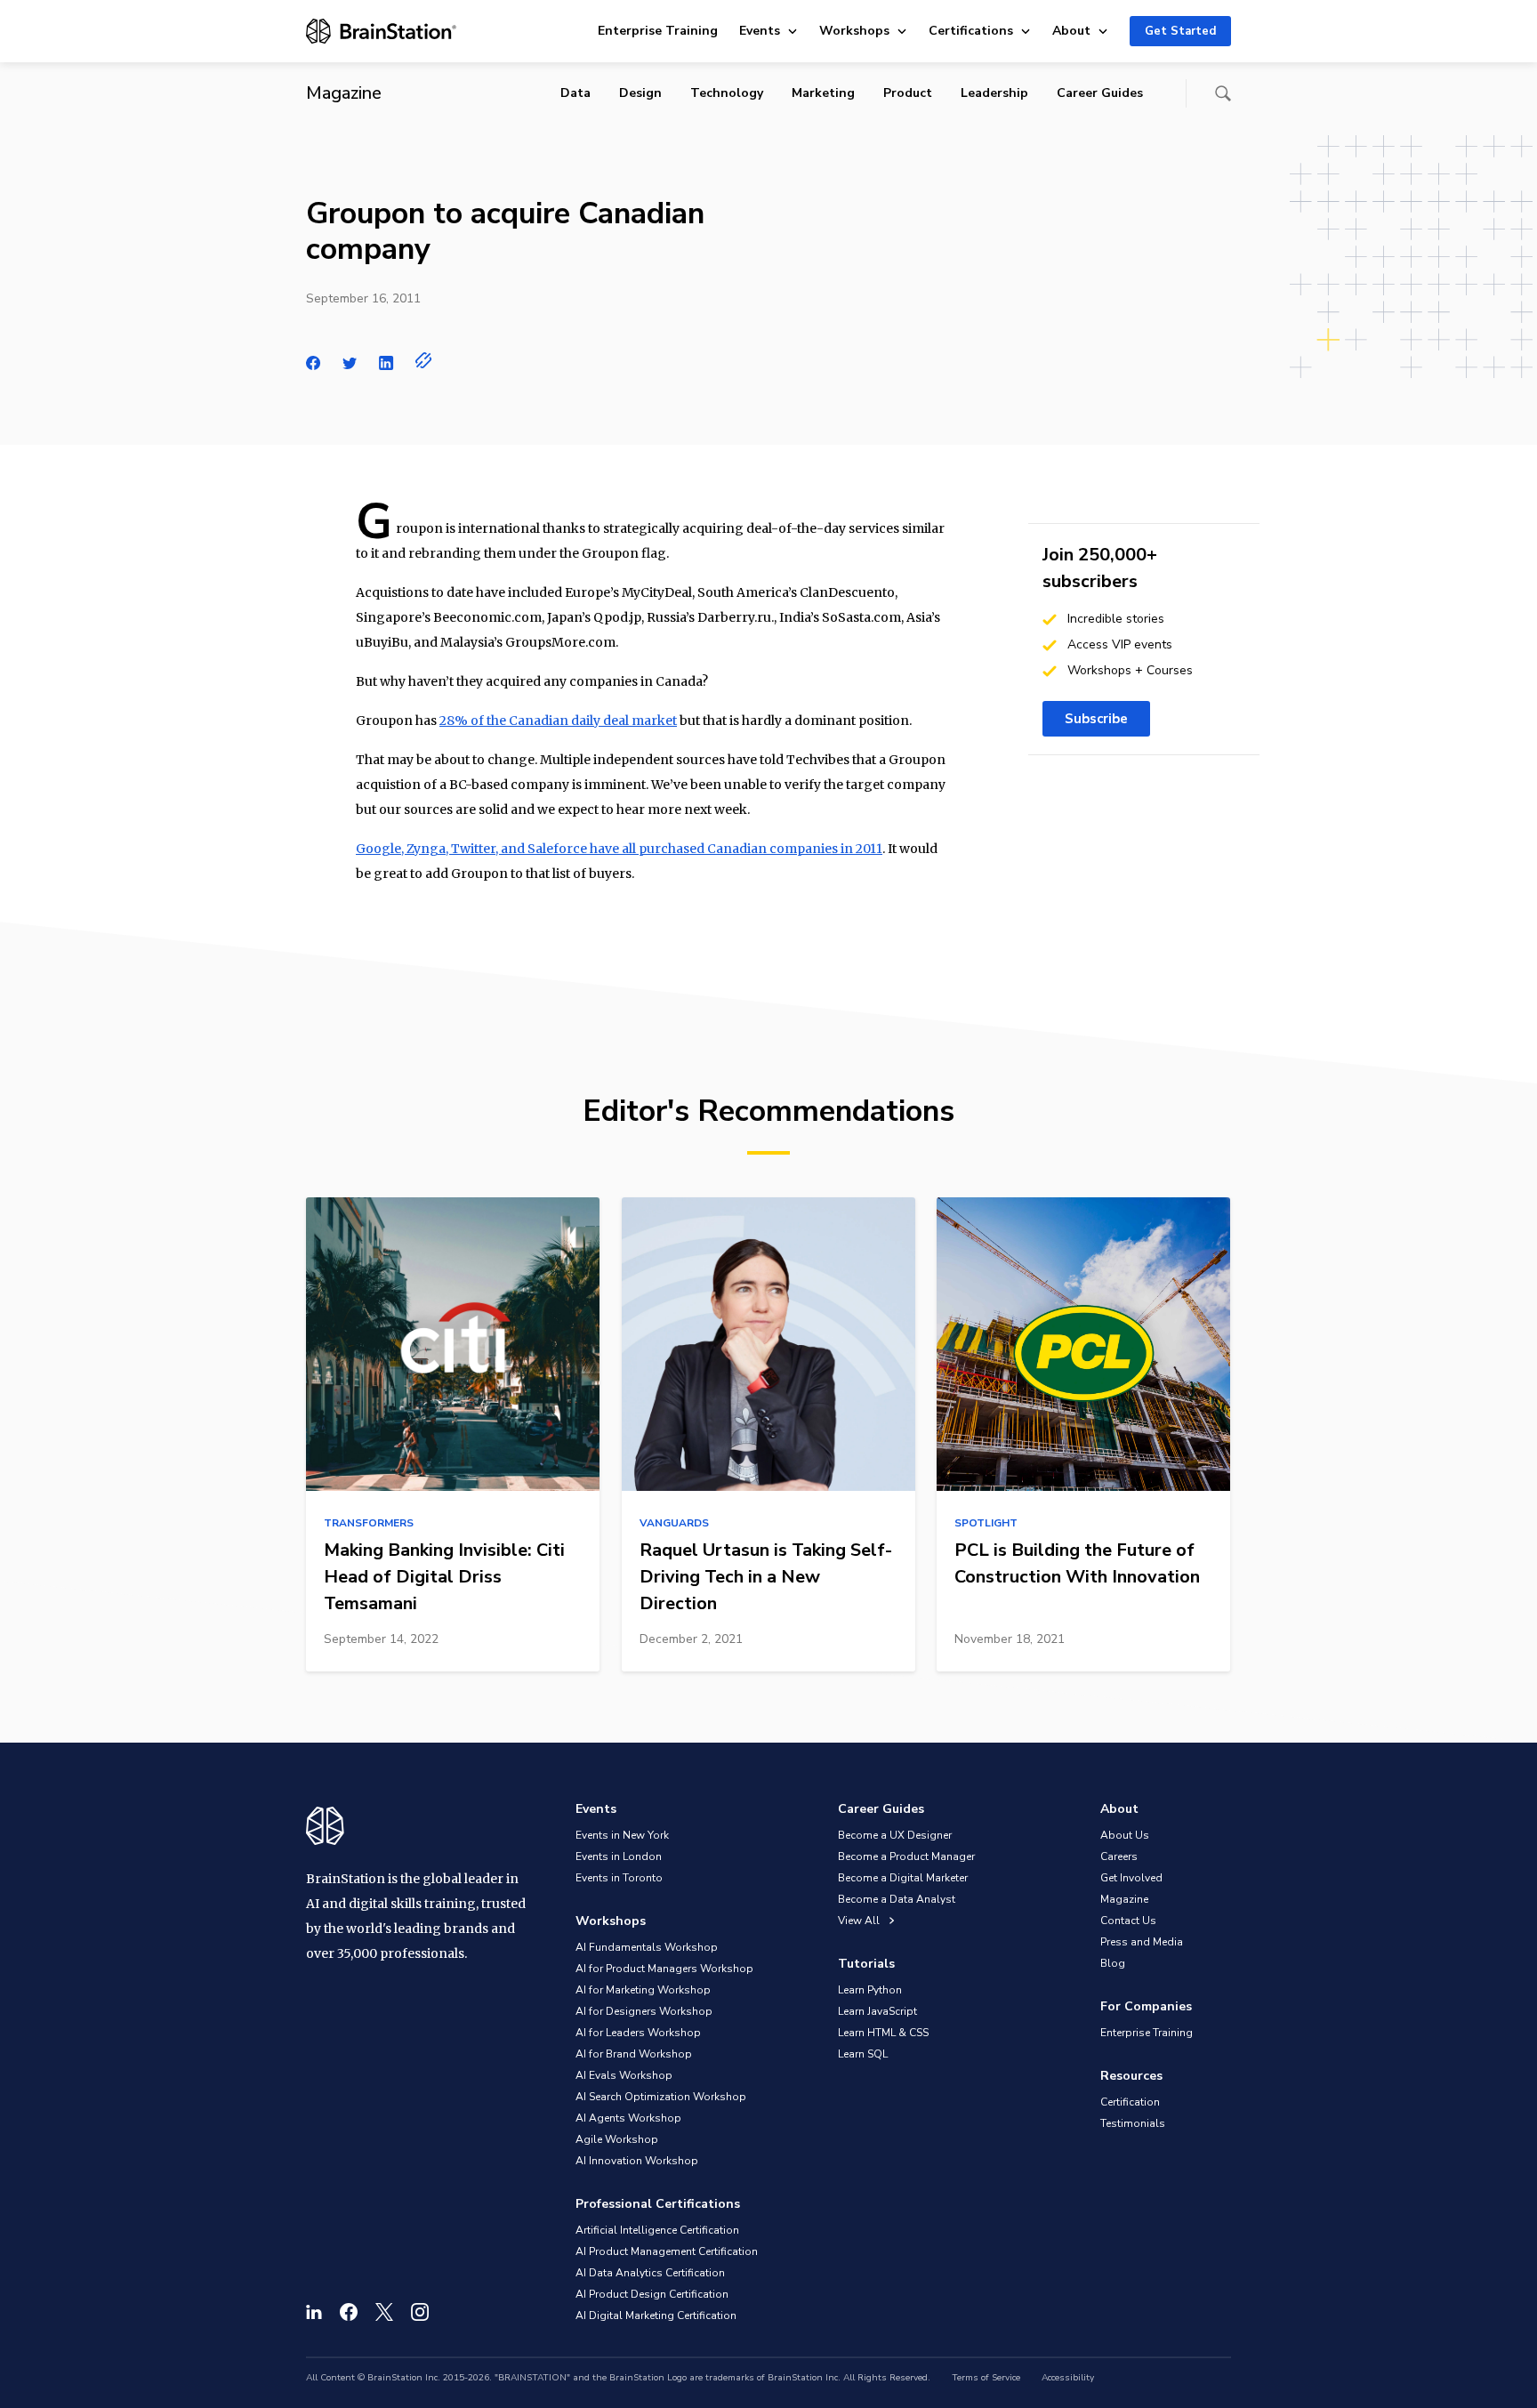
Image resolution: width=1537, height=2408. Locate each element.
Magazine (1124, 1899)
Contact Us (1128, 1921)
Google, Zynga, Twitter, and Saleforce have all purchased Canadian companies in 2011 (619, 849)
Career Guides (1100, 93)
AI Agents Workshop (628, 2118)
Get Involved (1131, 1878)
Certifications (971, 31)
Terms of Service (986, 2378)
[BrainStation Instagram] (420, 2312)
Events (760, 31)
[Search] (1223, 93)
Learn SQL (863, 2054)
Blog (1113, 1963)
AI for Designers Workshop (644, 2011)
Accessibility (1068, 2378)
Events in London (619, 1856)
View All (860, 1921)
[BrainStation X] (384, 2312)
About (1071, 31)
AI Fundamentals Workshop (647, 1947)
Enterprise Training (658, 31)
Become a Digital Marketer (903, 1878)
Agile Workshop (617, 2139)
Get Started (1180, 31)
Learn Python (870, 1990)
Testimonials (1133, 2123)
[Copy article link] (424, 360)
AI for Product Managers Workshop (664, 1969)
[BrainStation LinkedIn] (314, 2312)
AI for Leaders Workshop (638, 2033)
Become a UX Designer (895, 1835)
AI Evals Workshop (624, 2075)
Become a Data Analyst (897, 1899)
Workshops (854, 31)
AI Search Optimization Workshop (661, 2097)
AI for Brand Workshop (634, 2054)
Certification (1130, 2102)
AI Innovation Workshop (637, 2161)
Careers (1119, 1856)
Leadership (994, 93)
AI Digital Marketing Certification (656, 2315)
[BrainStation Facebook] (349, 2312)
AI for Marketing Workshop (643, 1990)
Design (640, 93)
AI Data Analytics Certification (650, 2273)
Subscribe (1096, 719)
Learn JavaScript (877, 2011)
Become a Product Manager (906, 1856)
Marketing (823, 93)
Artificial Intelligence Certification (657, 2230)
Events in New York (622, 1835)
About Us (1125, 1835)
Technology (727, 93)
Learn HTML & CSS (883, 2033)
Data (575, 93)
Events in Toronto (619, 1878)
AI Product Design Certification (652, 2294)
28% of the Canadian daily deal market (558, 721)
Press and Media (1142, 1942)
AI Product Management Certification (667, 2251)
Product (908, 93)
